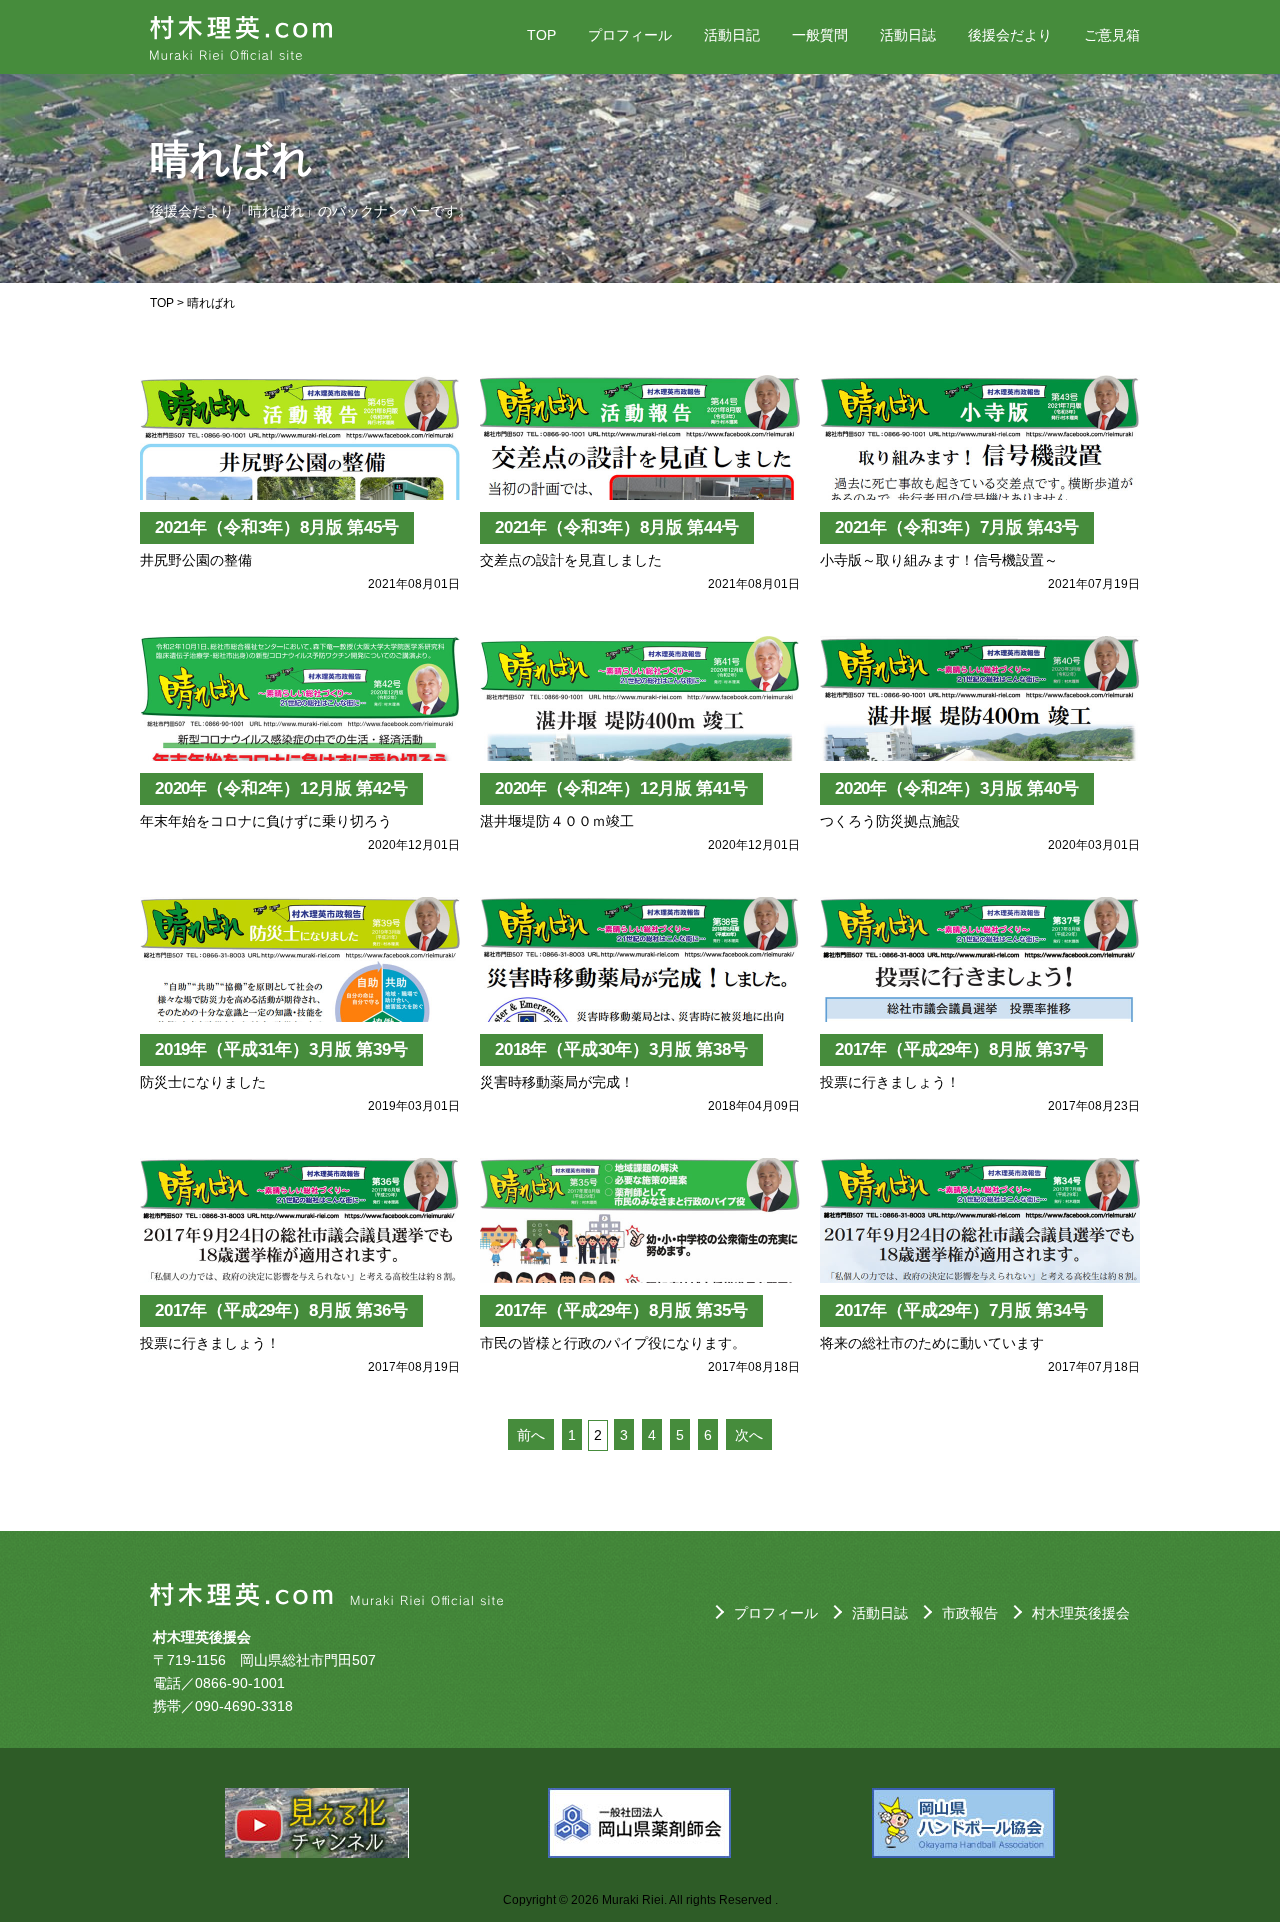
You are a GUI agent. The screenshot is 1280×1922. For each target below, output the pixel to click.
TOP (541, 35)
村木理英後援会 (1081, 1613)
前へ (531, 1435)
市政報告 (970, 1613)
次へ (749, 1435)
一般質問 (820, 35)
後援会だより (1010, 35)
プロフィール (630, 35)
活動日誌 (908, 35)
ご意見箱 (1112, 35)
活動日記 (732, 35)
